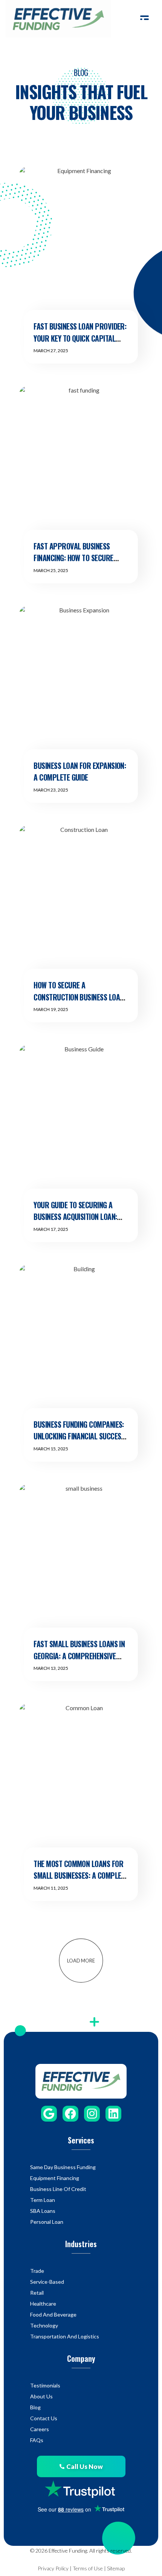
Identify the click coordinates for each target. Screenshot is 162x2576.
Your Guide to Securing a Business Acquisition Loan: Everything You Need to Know (79, 1217)
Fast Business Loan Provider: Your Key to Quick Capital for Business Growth (80, 338)
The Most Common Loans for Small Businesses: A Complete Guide (81, 1876)
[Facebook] (70, 2114)
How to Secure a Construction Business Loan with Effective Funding (79, 997)
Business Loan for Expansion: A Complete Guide (80, 772)
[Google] (49, 2114)
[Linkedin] (113, 2114)
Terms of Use (88, 2568)
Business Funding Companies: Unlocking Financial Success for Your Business (79, 1436)
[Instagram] (92, 2114)
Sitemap (116, 2568)
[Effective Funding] (58, 19)
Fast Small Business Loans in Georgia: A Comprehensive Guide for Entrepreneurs (79, 1656)
